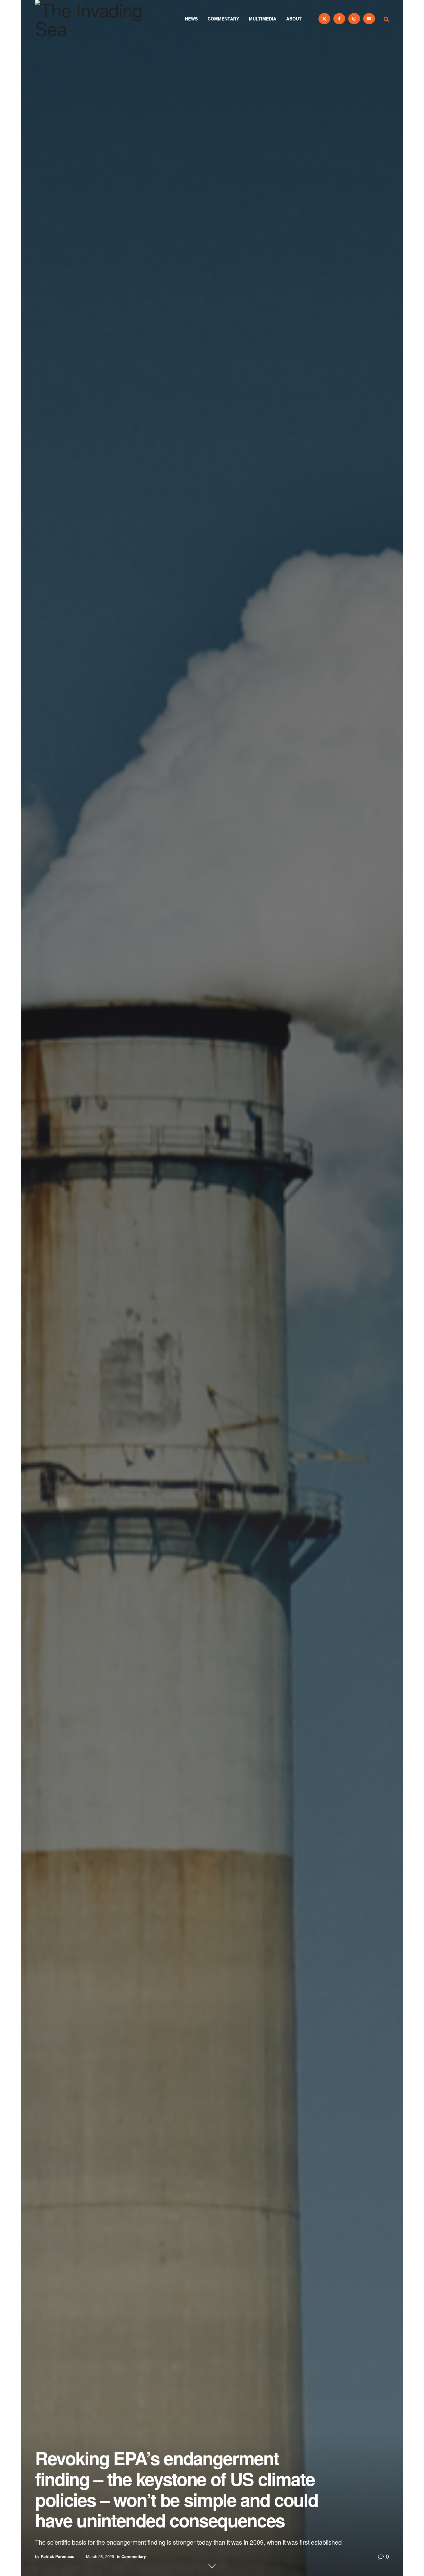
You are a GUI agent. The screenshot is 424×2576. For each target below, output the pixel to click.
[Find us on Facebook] (339, 19)
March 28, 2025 (100, 2556)
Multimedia (263, 19)
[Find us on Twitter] (324, 19)
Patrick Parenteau (58, 2556)
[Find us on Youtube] (369, 19)
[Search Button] (386, 19)
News (191, 19)
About (294, 19)
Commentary (223, 19)
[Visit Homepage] (97, 19)
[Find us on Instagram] (354, 19)
